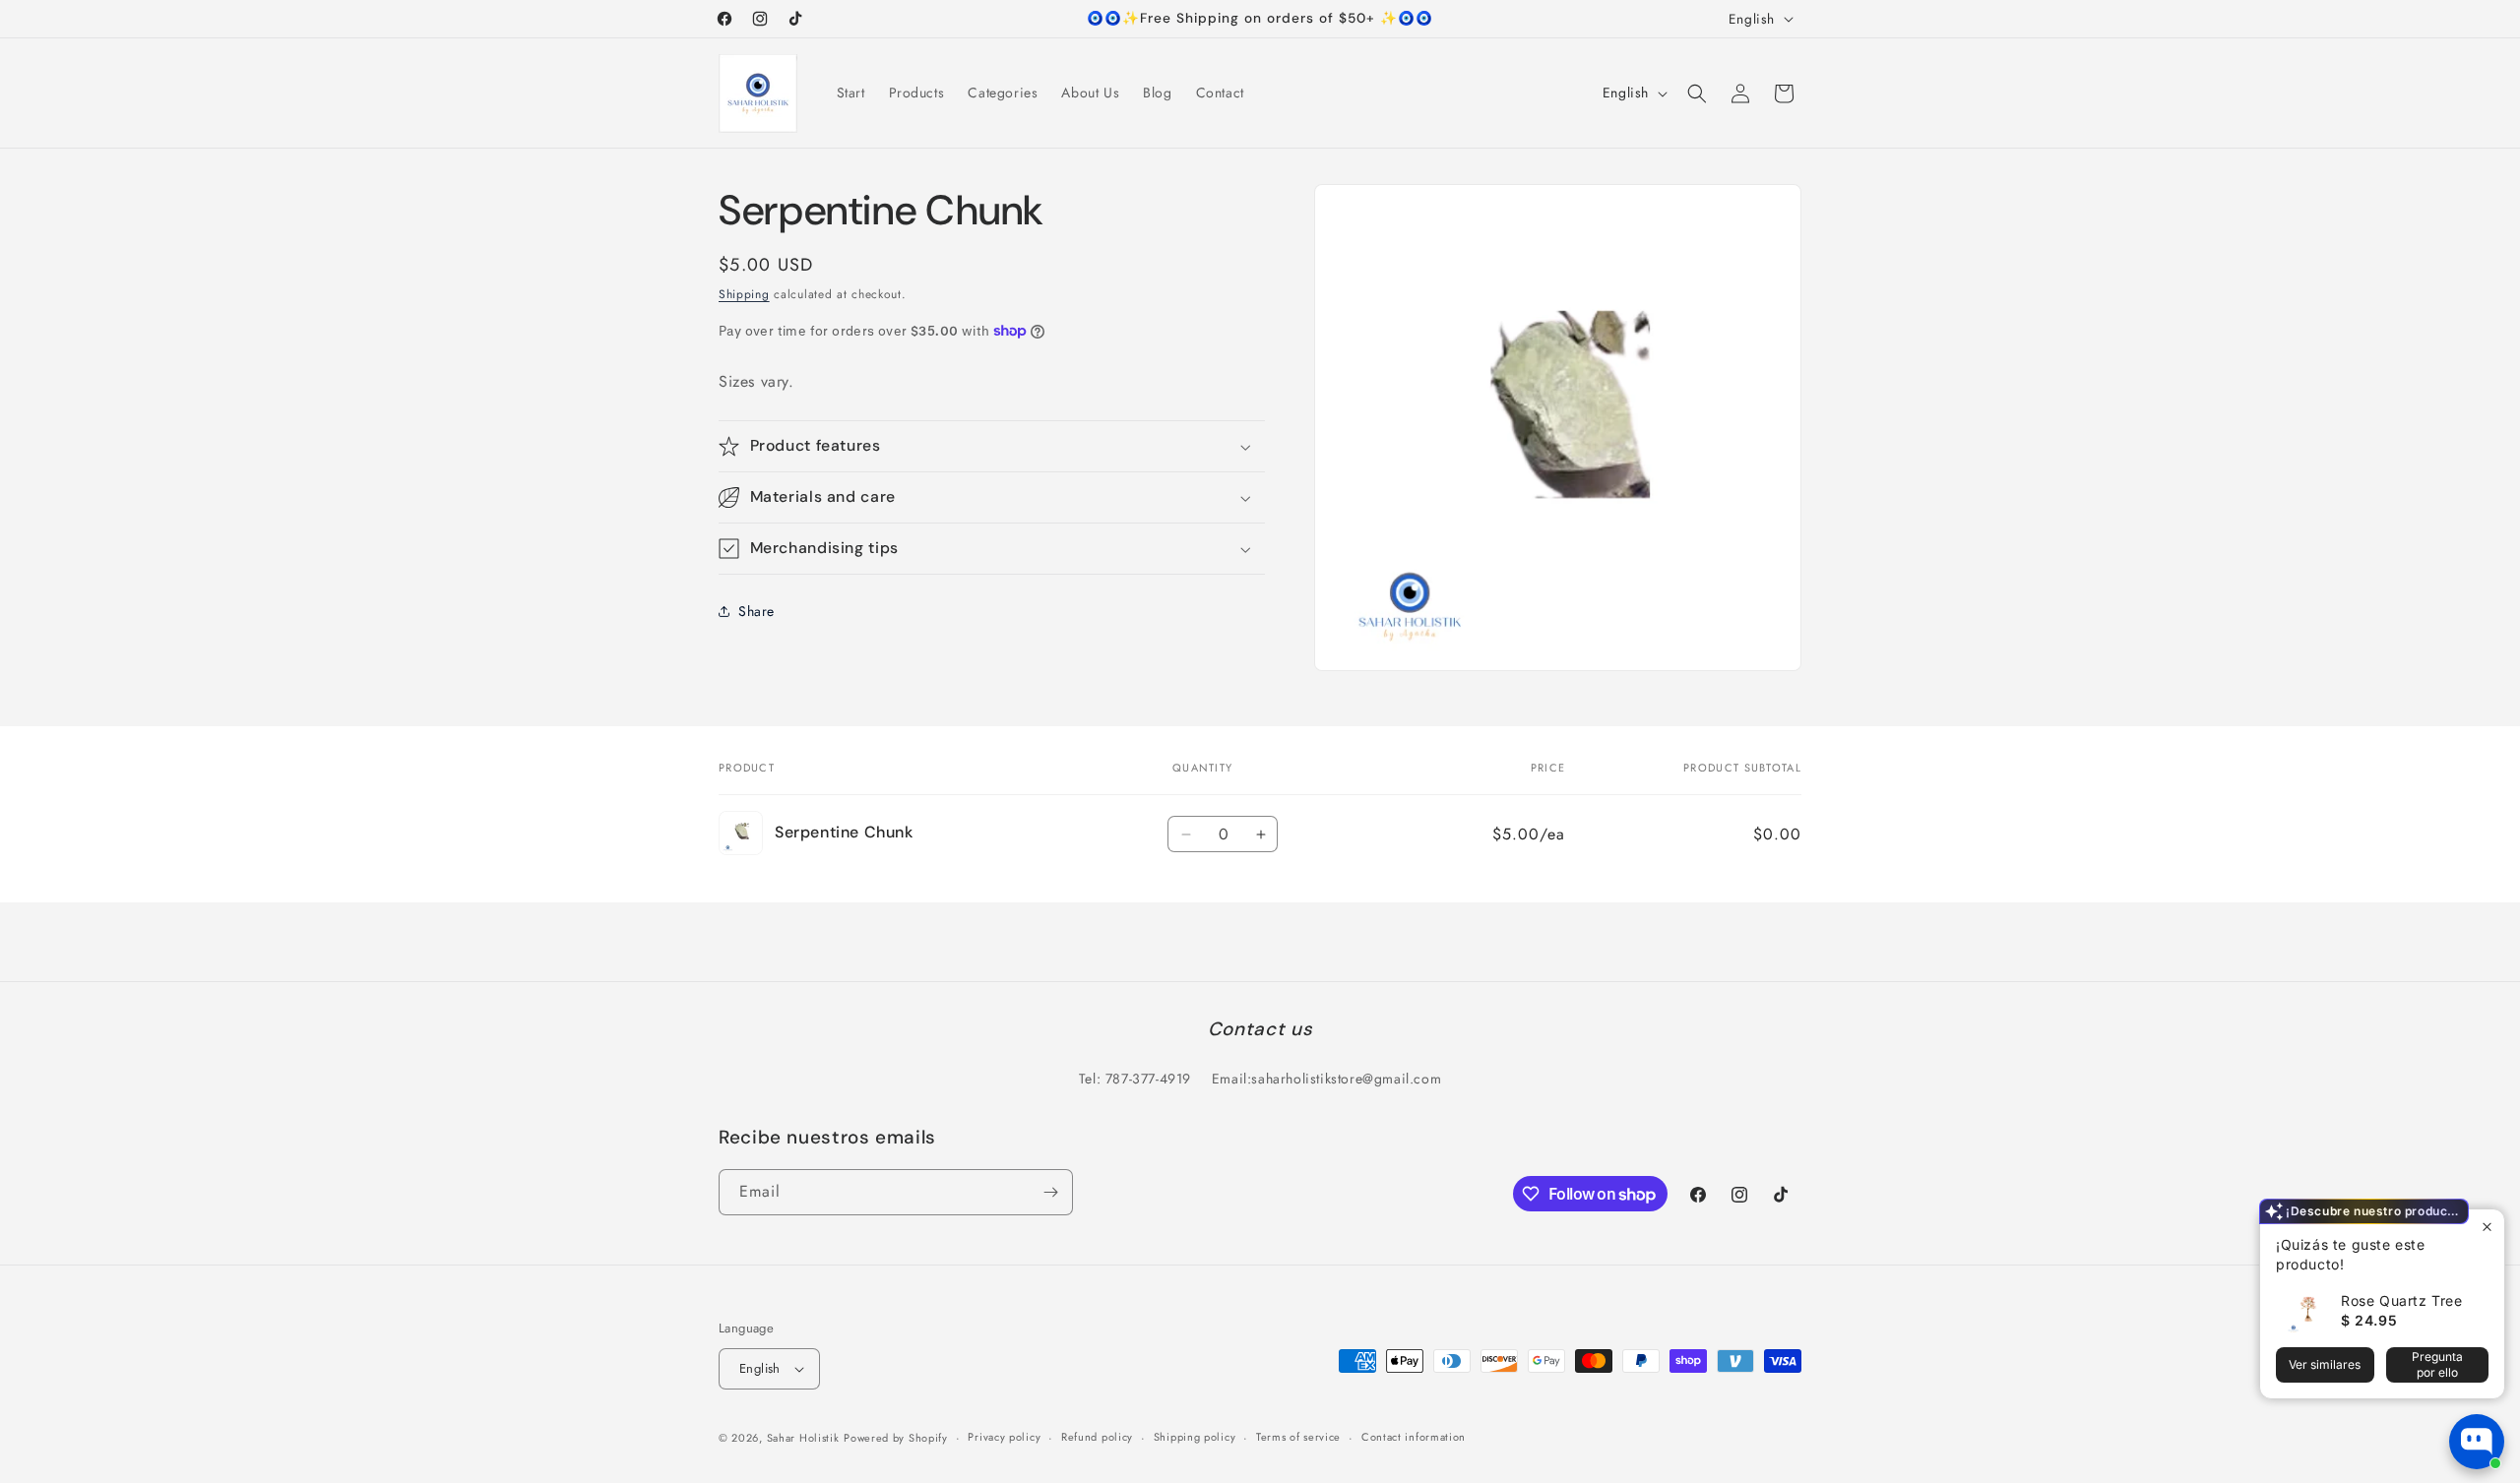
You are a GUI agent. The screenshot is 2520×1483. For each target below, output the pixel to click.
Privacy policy (1004, 1437)
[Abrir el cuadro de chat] (2477, 1442)
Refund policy (1097, 1437)
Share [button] (756, 611)
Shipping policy (1195, 1437)
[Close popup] (2487, 1227)
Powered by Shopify (896, 1438)
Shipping (744, 294)
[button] (1697, 93)
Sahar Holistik (803, 1438)
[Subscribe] (1050, 1192)
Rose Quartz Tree (2402, 1300)
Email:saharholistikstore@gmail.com (1326, 1079)
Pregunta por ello (2437, 1364)
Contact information (1414, 1437)
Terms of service (1298, 1437)
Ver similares (2325, 1364)
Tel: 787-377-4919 (1135, 1079)
